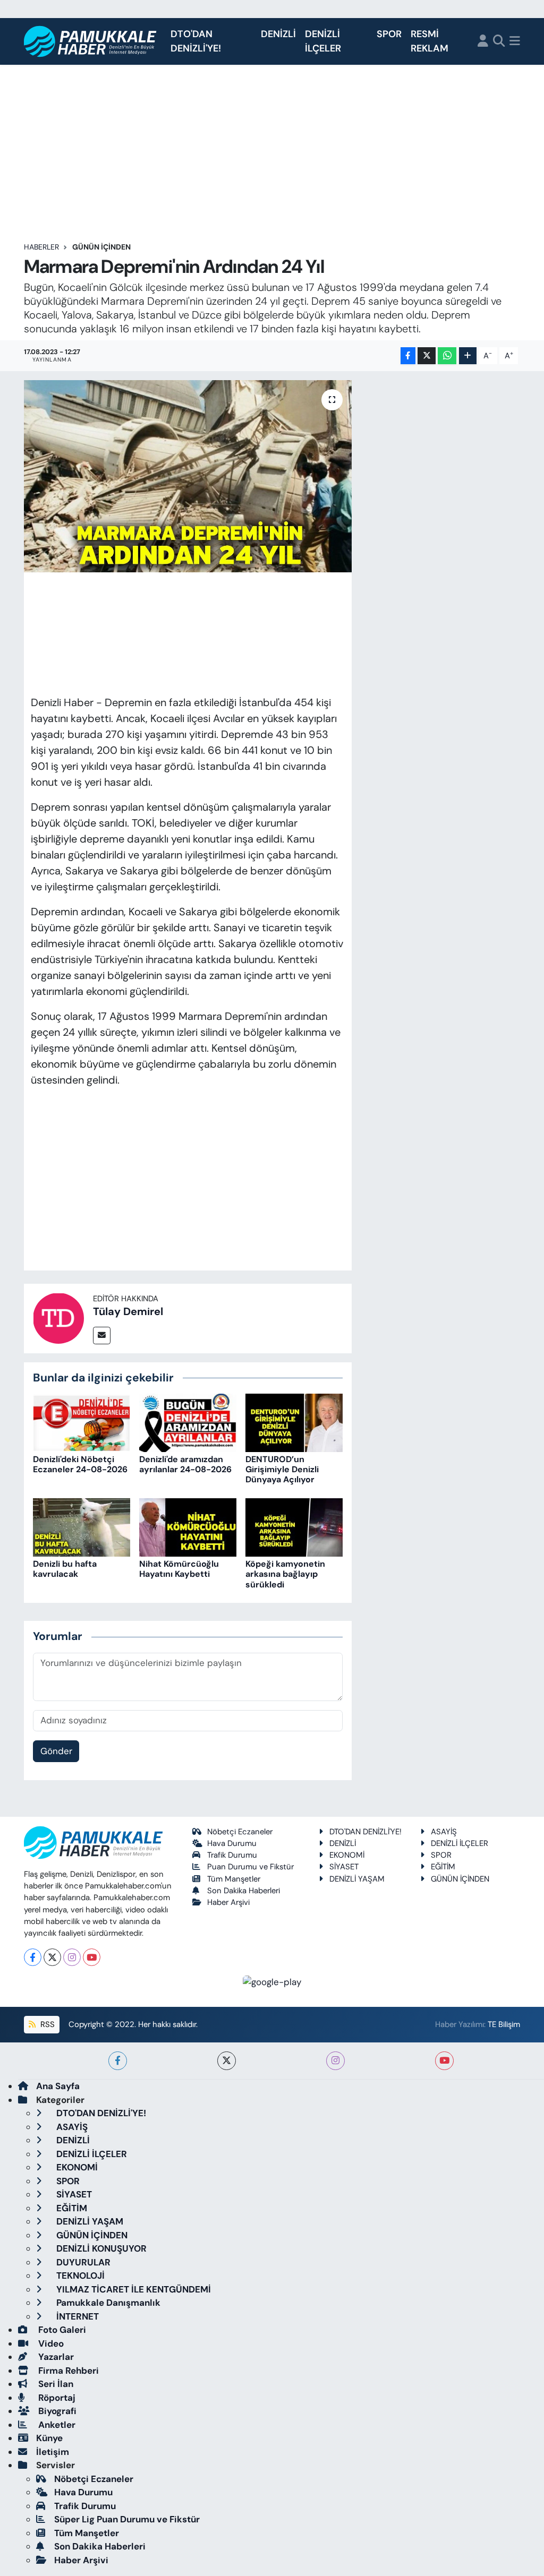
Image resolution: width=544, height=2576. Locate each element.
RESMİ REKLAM (430, 41)
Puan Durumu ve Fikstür (250, 1867)
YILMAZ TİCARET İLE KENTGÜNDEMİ (133, 2289)
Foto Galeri (61, 2330)
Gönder (56, 1751)
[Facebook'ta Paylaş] (408, 356)
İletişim (53, 2452)
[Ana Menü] (515, 42)
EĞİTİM (443, 1867)
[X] (52, 1957)
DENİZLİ (278, 34)
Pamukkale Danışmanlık (107, 2303)
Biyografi (56, 2411)
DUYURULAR (82, 2262)
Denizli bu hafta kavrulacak (65, 1569)
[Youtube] (92, 1957)
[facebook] (118, 2061)
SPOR (389, 34)
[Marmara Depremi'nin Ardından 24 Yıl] (188, 476)
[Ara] (499, 42)
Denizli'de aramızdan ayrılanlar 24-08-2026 (185, 1464)
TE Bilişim (504, 2024)
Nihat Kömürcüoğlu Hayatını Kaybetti (179, 1569)
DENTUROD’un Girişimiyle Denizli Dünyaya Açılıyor (282, 1469)
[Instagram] (72, 1957)
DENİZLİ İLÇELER (323, 41)
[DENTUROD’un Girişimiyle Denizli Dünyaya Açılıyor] (294, 1422)
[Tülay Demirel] (58, 1317)
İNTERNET (76, 2316)
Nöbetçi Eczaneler (240, 1832)
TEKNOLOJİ (79, 2276)
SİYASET (344, 1867)
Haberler (41, 247)
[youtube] (444, 2061)
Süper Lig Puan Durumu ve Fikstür (127, 2519)
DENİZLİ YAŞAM (357, 1879)
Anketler (56, 2425)
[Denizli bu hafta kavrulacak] (82, 1526)
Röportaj (56, 2398)
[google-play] (272, 1981)
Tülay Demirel (128, 1311)
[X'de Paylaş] (427, 356)
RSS (46, 2024)
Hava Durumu (232, 1843)
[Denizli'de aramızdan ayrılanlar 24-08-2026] (188, 1422)
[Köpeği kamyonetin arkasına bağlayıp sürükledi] (294, 1526)
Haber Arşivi (228, 1902)
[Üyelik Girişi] (483, 42)
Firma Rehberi (67, 2371)
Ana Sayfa (58, 2086)
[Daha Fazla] (468, 356)
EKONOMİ (347, 1855)
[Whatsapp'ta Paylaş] (447, 356)
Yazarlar (55, 2357)
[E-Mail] (102, 1336)
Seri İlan (55, 2384)
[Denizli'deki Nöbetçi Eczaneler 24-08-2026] (82, 1422)
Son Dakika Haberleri (244, 1891)
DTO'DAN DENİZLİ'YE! (196, 41)
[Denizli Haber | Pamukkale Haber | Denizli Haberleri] (91, 42)
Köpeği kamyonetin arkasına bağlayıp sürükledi (285, 1574)
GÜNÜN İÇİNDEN (101, 247)
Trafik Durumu (232, 1855)
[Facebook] (33, 1957)
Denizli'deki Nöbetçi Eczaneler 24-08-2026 (80, 1464)
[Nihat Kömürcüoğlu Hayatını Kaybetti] (188, 1526)
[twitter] (227, 2061)
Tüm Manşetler (234, 1879)
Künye (49, 2438)
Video (50, 2343)
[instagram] (335, 2061)
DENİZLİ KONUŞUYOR (100, 2248)
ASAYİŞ (444, 1832)
